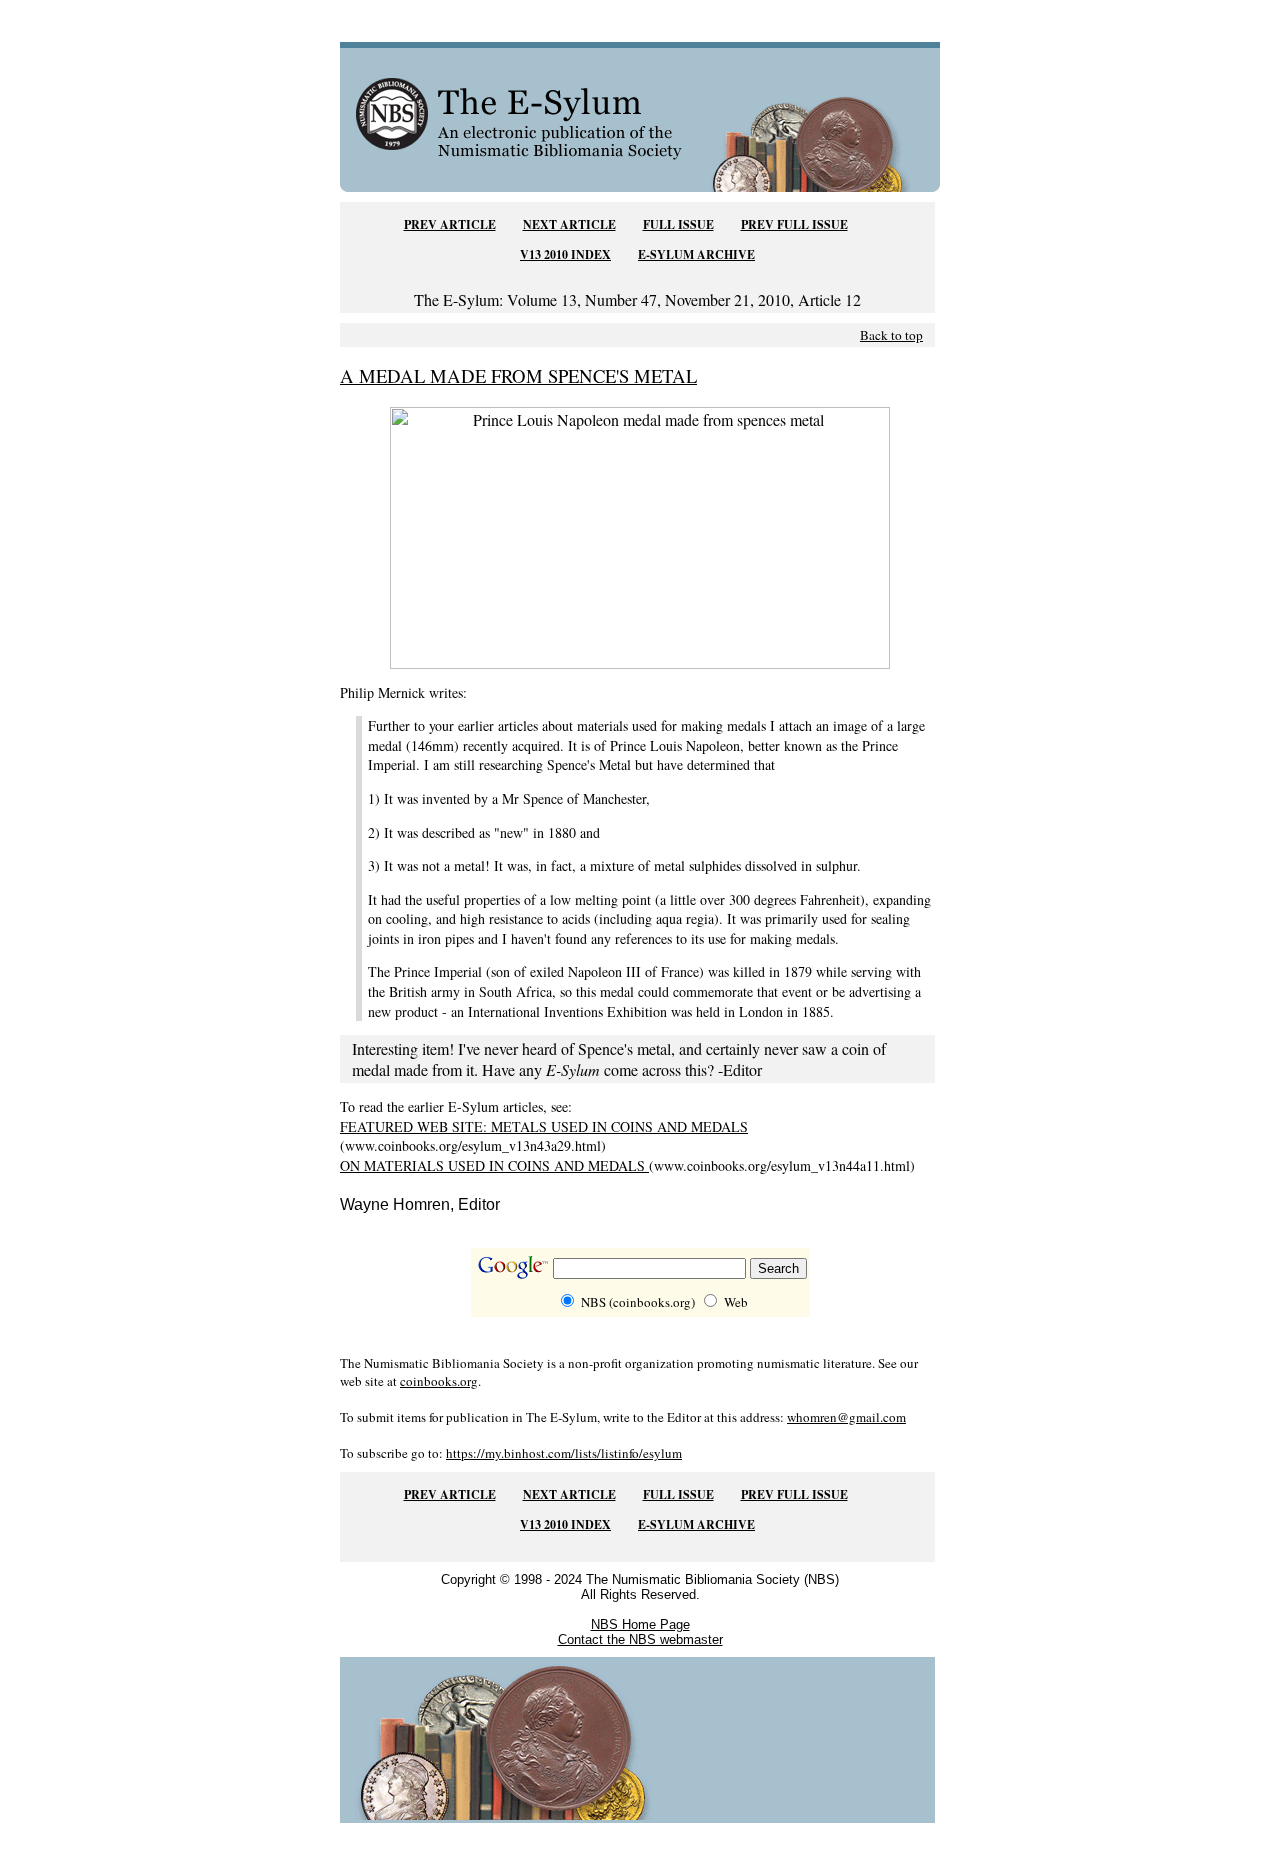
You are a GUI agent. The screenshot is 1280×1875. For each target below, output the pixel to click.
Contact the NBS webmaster (640, 1639)
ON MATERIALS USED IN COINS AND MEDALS (494, 1165)
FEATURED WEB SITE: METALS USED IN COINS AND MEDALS (544, 1126)
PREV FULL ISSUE (794, 224)
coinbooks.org (439, 1381)
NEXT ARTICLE (569, 224)
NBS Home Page (640, 1624)
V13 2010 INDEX (565, 254)
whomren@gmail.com (846, 1417)
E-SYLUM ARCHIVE (696, 254)
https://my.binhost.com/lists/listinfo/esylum (564, 1453)
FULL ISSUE (678, 224)
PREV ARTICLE (450, 224)
